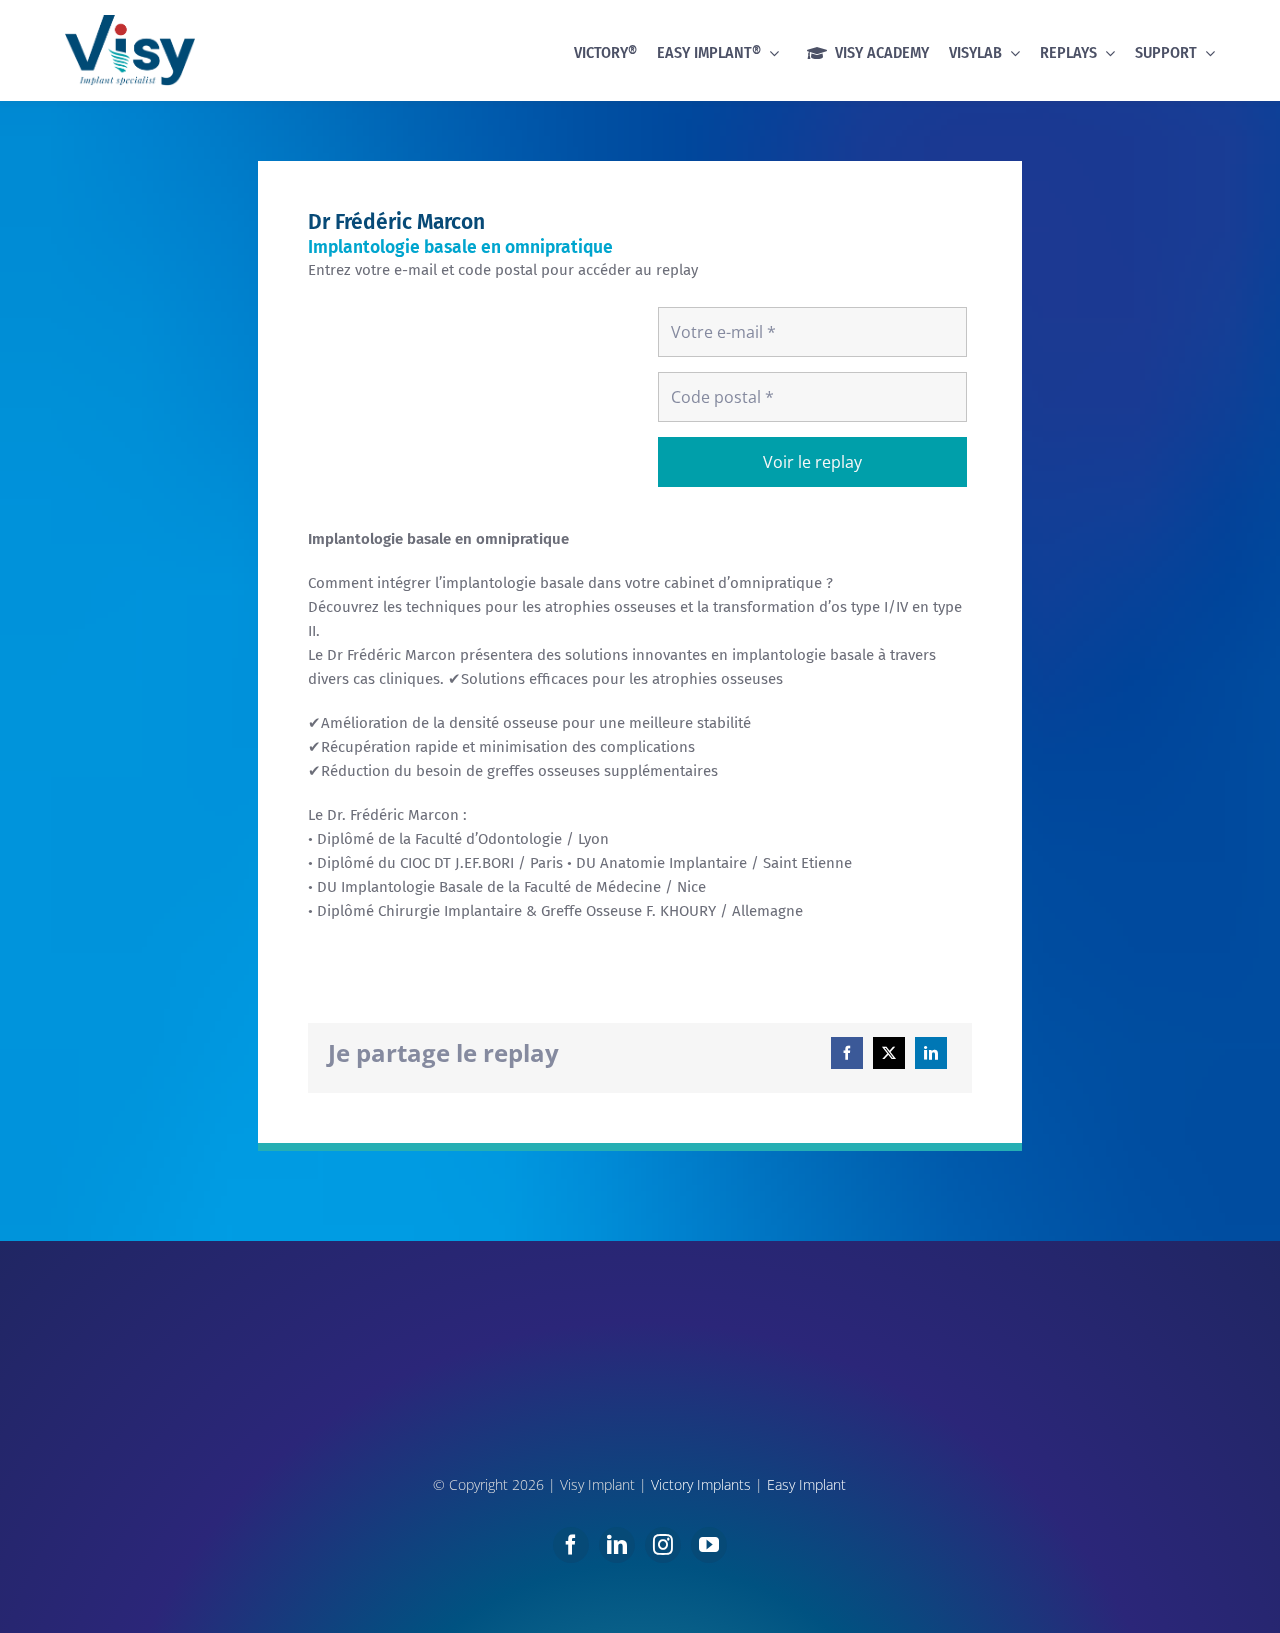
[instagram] (663, 1545)
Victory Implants (701, 1484)
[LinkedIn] (931, 1053)
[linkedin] (617, 1545)
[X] (889, 1053)
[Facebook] (847, 1053)
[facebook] (571, 1545)
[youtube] (709, 1545)
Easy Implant (806, 1484)
